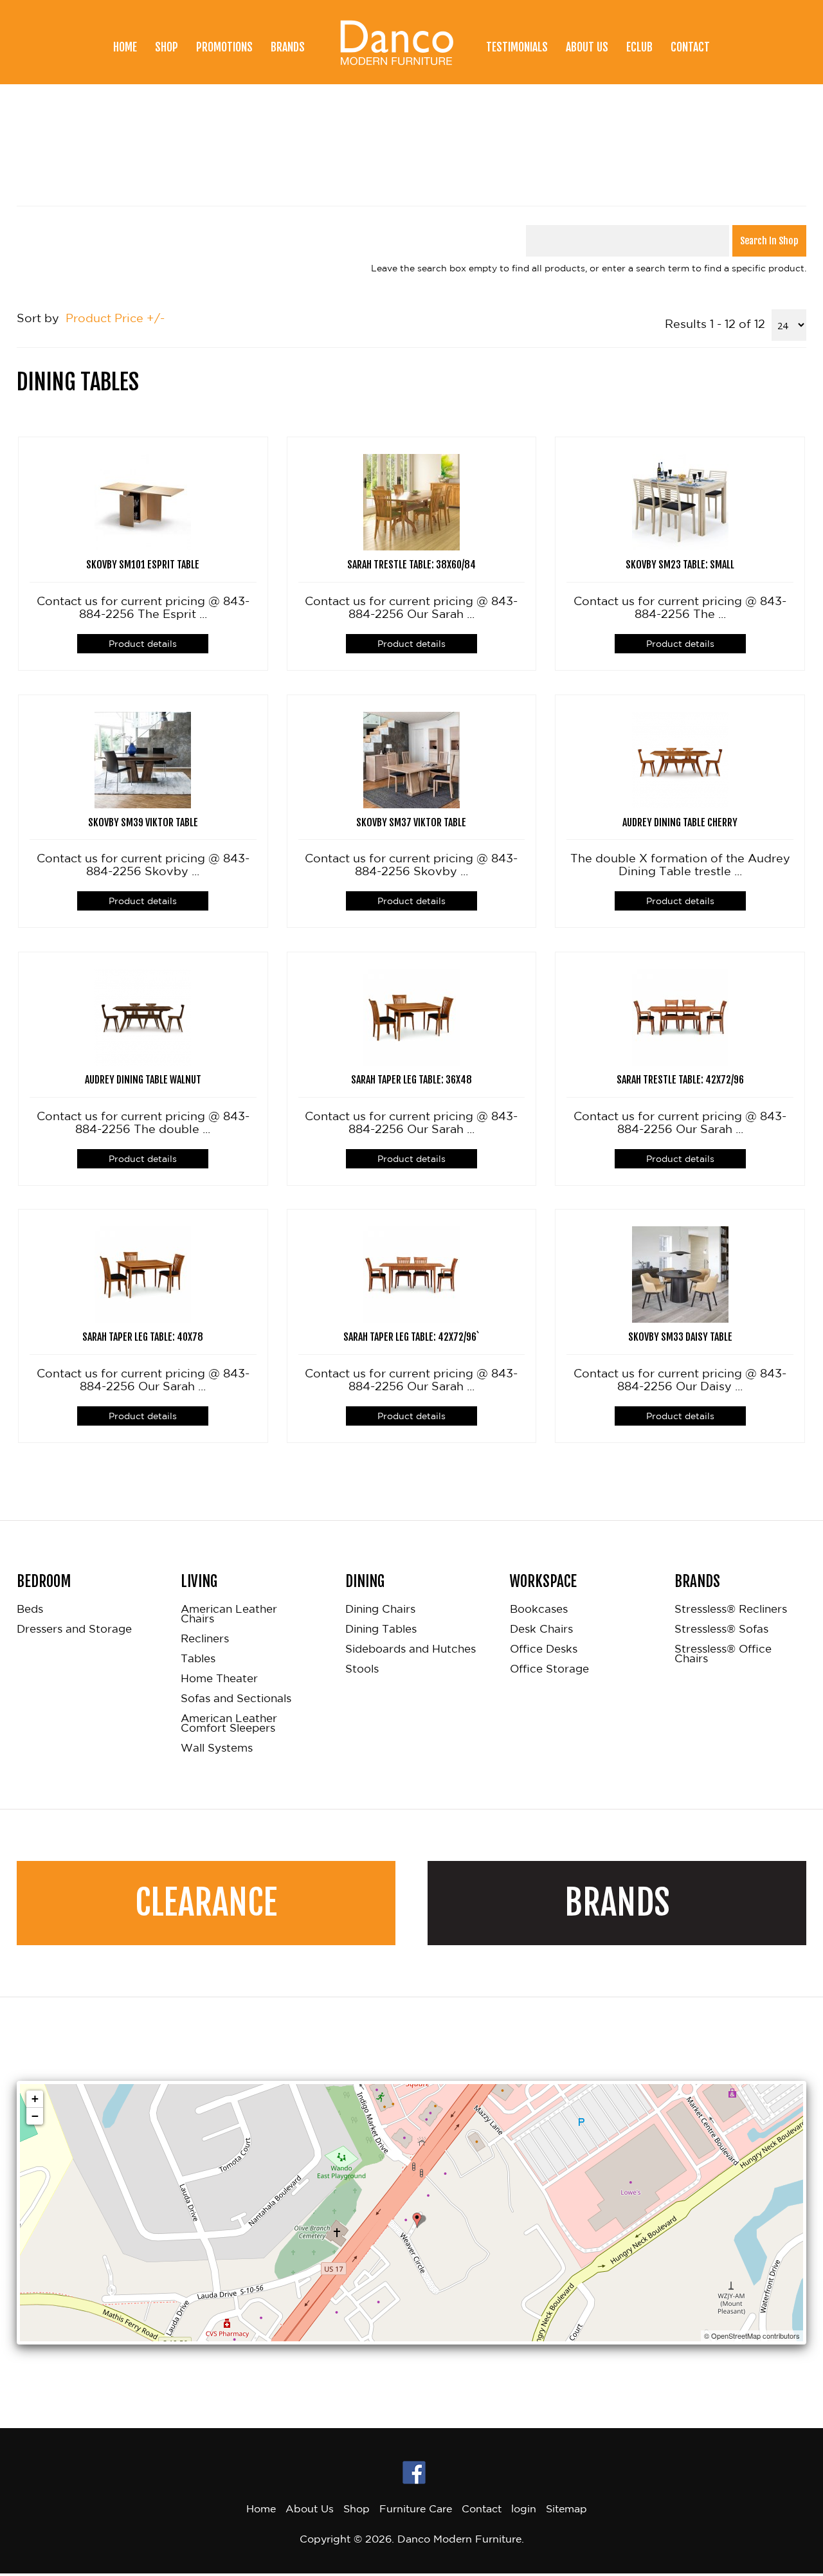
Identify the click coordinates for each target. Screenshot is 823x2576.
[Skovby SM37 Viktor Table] (411, 758)
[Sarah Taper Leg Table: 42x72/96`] (411, 1273)
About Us (587, 47)
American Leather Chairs (229, 1614)
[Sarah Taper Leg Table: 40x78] (143, 1273)
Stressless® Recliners (731, 1609)
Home (125, 47)
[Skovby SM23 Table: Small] (680, 501)
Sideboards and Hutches (411, 1649)
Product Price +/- (115, 318)
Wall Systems (217, 1748)
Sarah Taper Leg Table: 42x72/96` (411, 1337)
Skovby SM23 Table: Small (680, 565)
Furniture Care (416, 2508)
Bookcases (539, 1609)
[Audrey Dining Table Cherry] (680, 758)
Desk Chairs (541, 1629)
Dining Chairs (380, 1609)
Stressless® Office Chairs (723, 1654)
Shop (167, 47)
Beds (30, 1609)
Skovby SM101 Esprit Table (143, 565)
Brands (288, 47)
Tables (198, 1659)
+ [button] (35, 2099)
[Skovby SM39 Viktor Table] (143, 758)
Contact (690, 47)
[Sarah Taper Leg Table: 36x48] (411, 1015)
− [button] (35, 2116)
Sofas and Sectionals (236, 1699)
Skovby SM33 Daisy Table (680, 1337)
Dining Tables (381, 1629)
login (524, 2508)
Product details (143, 644)
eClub (639, 47)
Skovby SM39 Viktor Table (143, 822)
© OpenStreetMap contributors (752, 2336)
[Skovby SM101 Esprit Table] (143, 501)
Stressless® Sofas (721, 1629)
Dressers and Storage (74, 1629)
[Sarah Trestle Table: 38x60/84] (411, 501)
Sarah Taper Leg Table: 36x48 (411, 1080)
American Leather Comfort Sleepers (229, 1723)
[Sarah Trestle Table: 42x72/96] (680, 1015)
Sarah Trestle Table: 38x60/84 (411, 565)
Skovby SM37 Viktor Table (411, 822)
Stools (362, 1669)
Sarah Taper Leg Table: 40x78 (143, 1337)
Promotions (224, 47)
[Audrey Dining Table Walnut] (143, 1015)
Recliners (205, 1639)
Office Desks (544, 1649)
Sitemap (566, 2508)
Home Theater (219, 1679)
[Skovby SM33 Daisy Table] (680, 1273)
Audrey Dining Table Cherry (680, 822)
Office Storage (549, 1669)
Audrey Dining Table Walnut (143, 1080)
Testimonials (517, 47)
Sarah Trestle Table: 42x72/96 (680, 1080)
